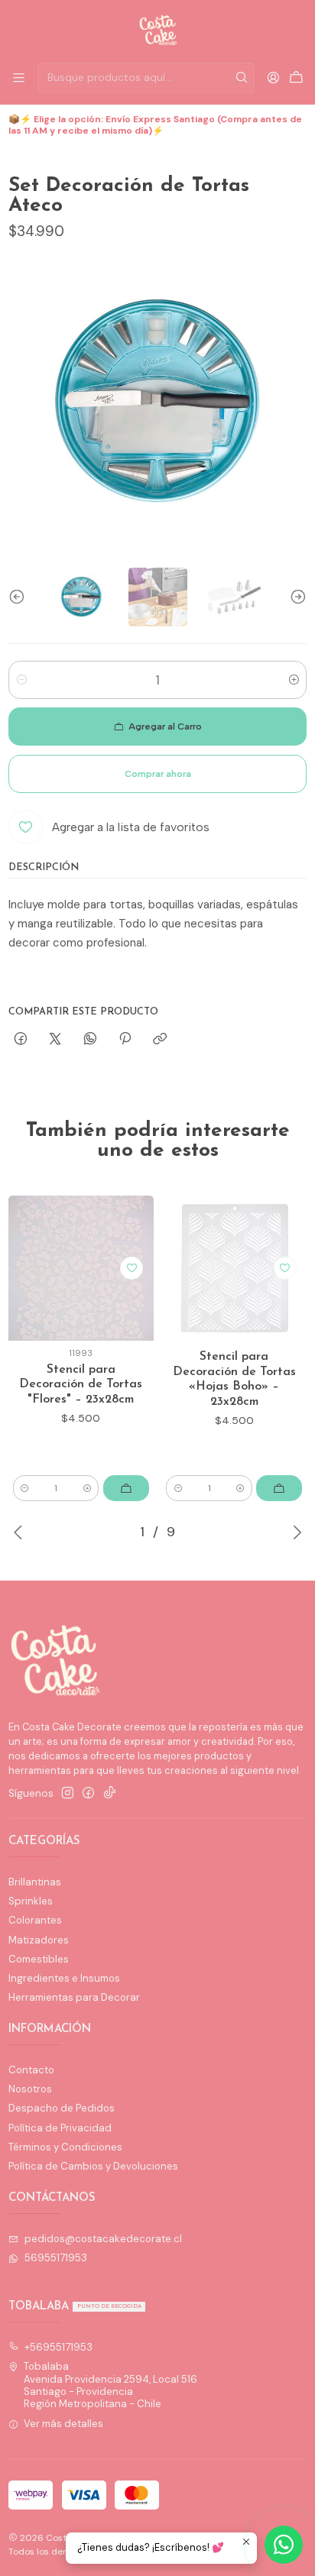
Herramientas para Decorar (74, 1997)
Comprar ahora (158, 774)
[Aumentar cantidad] (294, 680)
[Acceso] (273, 78)
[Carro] (296, 78)
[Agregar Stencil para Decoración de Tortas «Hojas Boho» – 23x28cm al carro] (279, 1488)
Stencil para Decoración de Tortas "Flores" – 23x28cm (81, 1385)
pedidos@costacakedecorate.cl (103, 2239)
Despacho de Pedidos (62, 2108)
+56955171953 (58, 2347)
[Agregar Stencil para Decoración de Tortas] (126, 1488)
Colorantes (35, 1920)
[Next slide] (295, 597)
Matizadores (39, 1940)
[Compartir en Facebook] (20, 1039)
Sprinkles (31, 1901)
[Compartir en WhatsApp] (90, 1039)
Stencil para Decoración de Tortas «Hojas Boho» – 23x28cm (234, 1379)
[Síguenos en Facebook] (88, 1793)
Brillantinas (35, 1882)
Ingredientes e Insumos (64, 1978)
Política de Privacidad (60, 2128)
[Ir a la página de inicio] (158, 30)
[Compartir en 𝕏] (55, 1039)
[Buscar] (242, 78)
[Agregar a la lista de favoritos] (132, 1268)
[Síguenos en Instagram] (68, 1793)
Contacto (31, 2070)
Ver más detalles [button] (63, 2424)
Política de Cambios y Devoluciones (93, 2166)
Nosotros (30, 2089)
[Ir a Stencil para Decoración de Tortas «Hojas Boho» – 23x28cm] (234, 1268)
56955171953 (56, 2258)
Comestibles (39, 1959)
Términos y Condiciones (65, 2147)
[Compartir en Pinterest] (125, 1039)
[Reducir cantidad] (21, 680)
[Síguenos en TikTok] (110, 1793)
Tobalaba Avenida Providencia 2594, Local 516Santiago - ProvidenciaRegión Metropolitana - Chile (110, 2385)
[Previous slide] (20, 597)
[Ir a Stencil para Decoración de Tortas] (81, 1268)
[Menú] (19, 78)
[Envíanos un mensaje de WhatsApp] (284, 2545)
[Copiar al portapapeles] (160, 1039)
